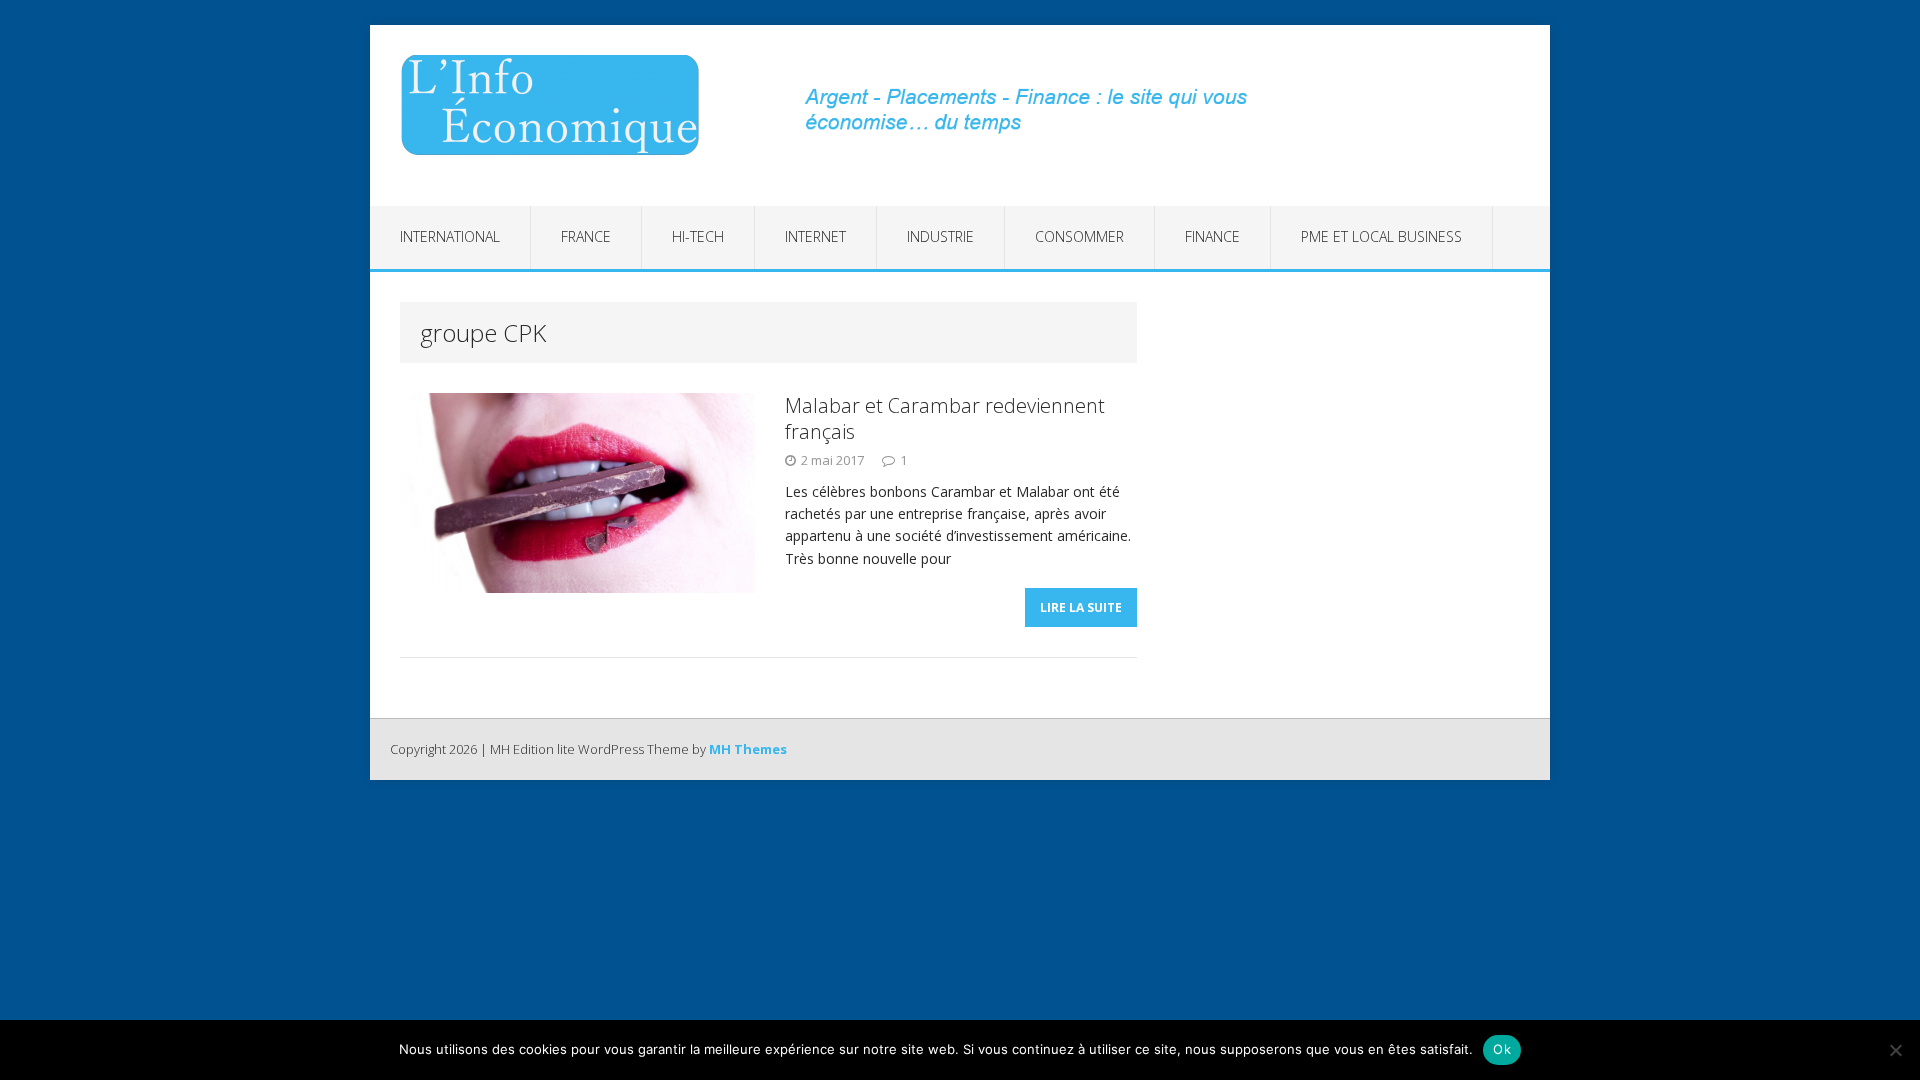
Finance (1212, 236)
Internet (815, 236)
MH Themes (748, 749)
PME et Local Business (1381, 236)
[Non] (1895, 1050)
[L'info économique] (557, 105)
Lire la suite (1081, 607)
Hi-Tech (698, 236)
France (586, 236)
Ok (1502, 1049)
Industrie (940, 236)
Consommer (1079, 236)
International (450, 236)
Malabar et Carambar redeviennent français (945, 418)
